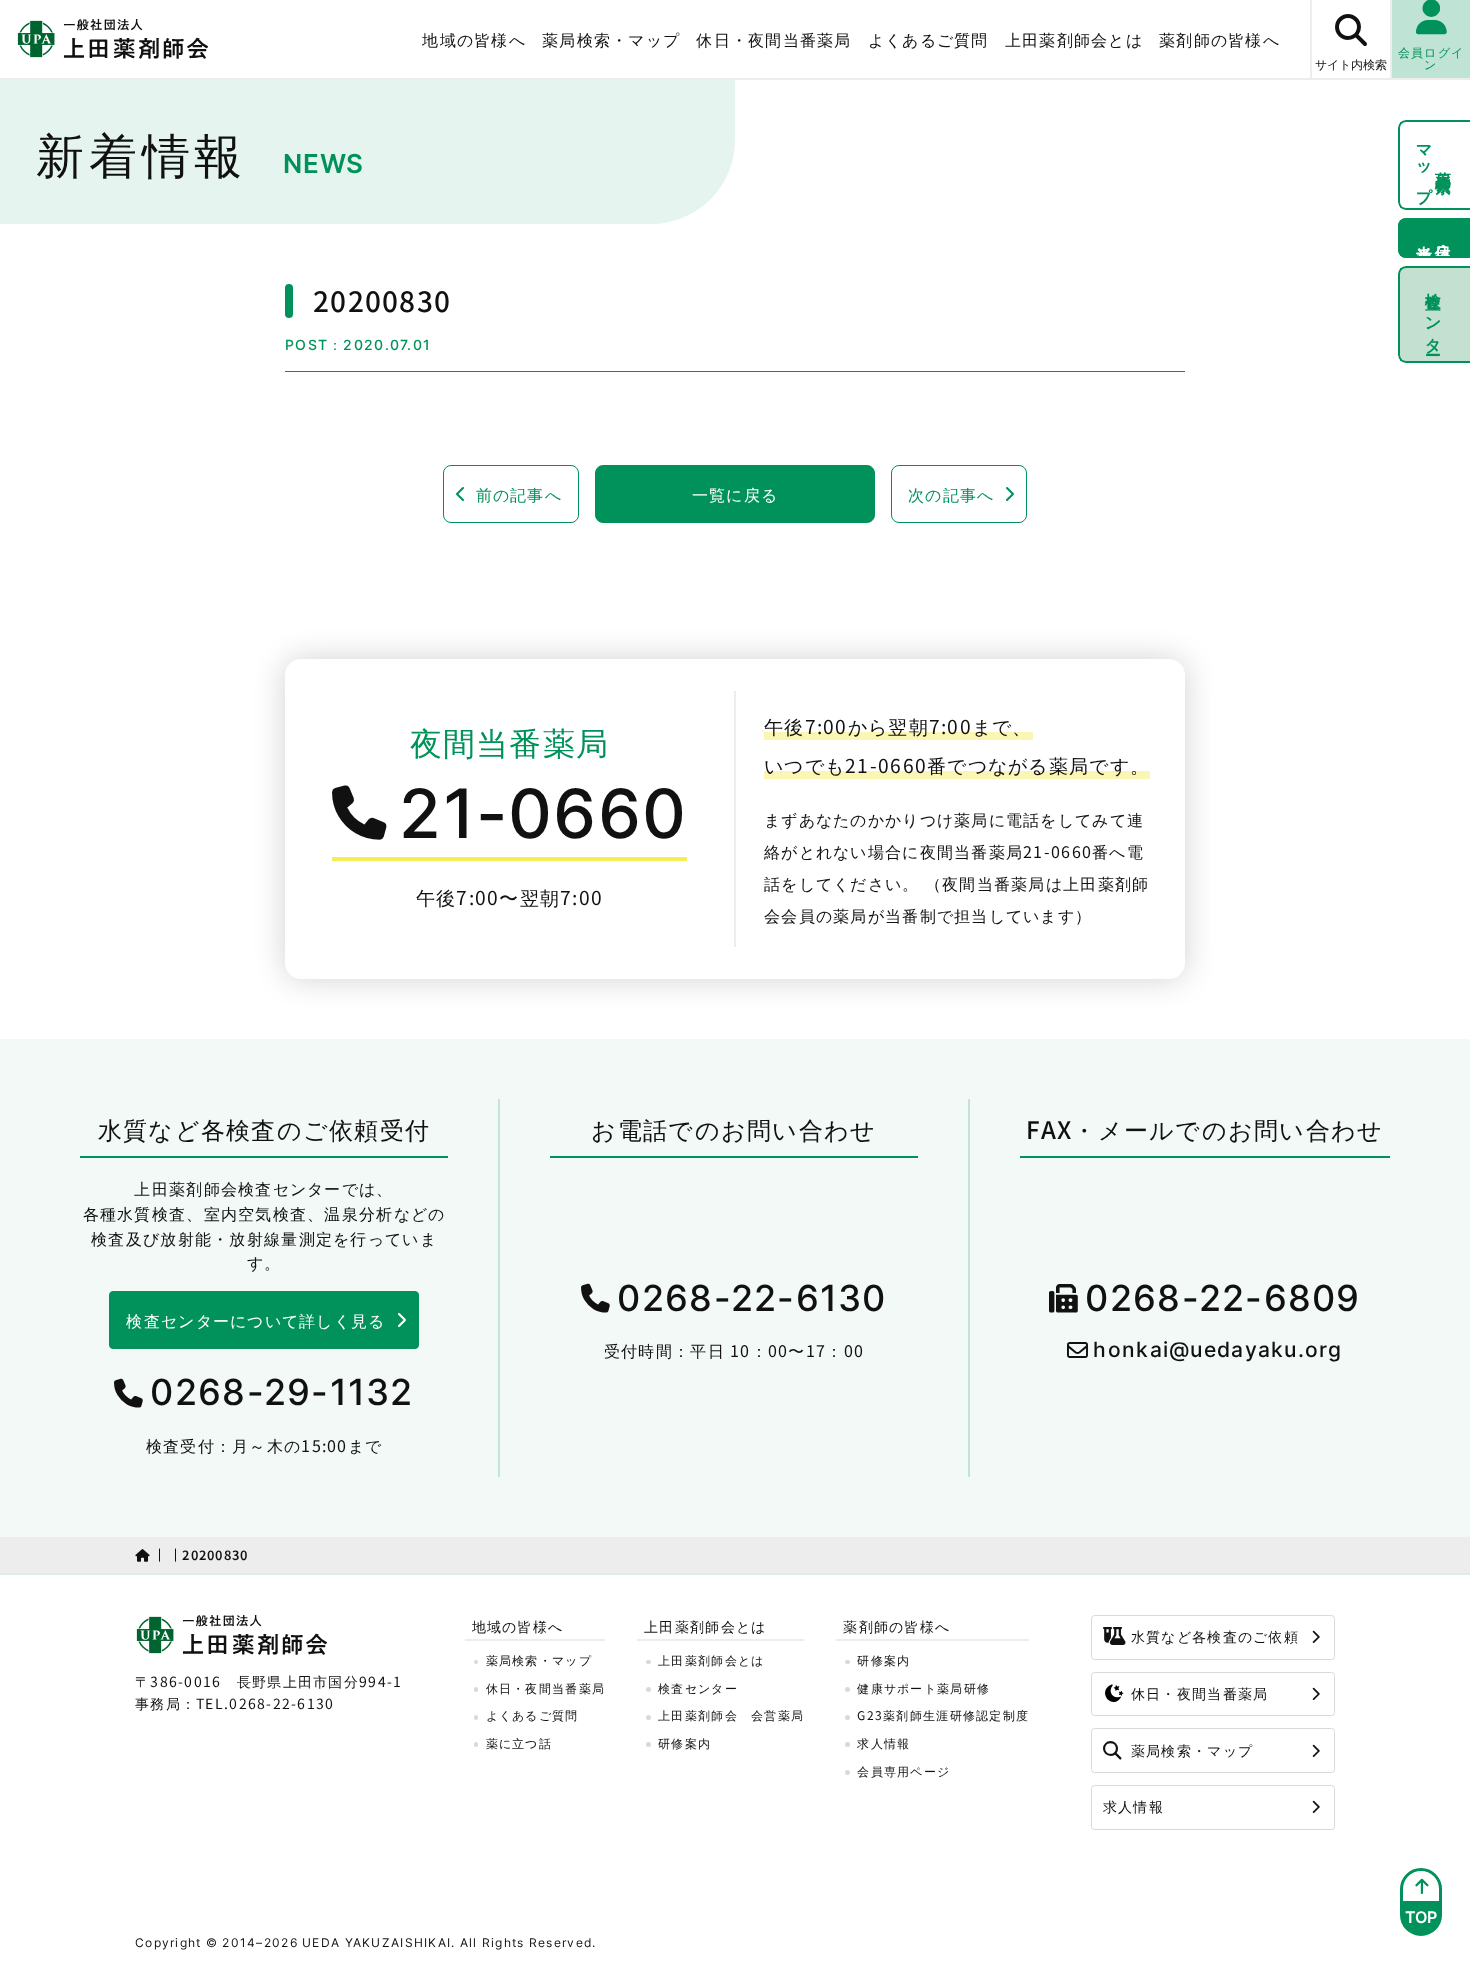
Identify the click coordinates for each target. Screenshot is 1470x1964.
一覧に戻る (735, 494)
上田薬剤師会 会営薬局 (731, 1714)
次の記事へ (951, 494)
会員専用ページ (903, 1770)
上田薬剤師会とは (711, 1659)
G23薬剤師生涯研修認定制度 (943, 1714)
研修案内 (684, 1742)
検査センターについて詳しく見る (255, 1320)
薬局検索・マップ (611, 39)
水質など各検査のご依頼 (1215, 1636)
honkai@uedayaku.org (1217, 1349)
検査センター (1435, 314)
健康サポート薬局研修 (923, 1687)
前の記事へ (519, 494)
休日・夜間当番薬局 (774, 39)
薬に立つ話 (519, 1742)
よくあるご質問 (928, 39)
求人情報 (883, 1742)
